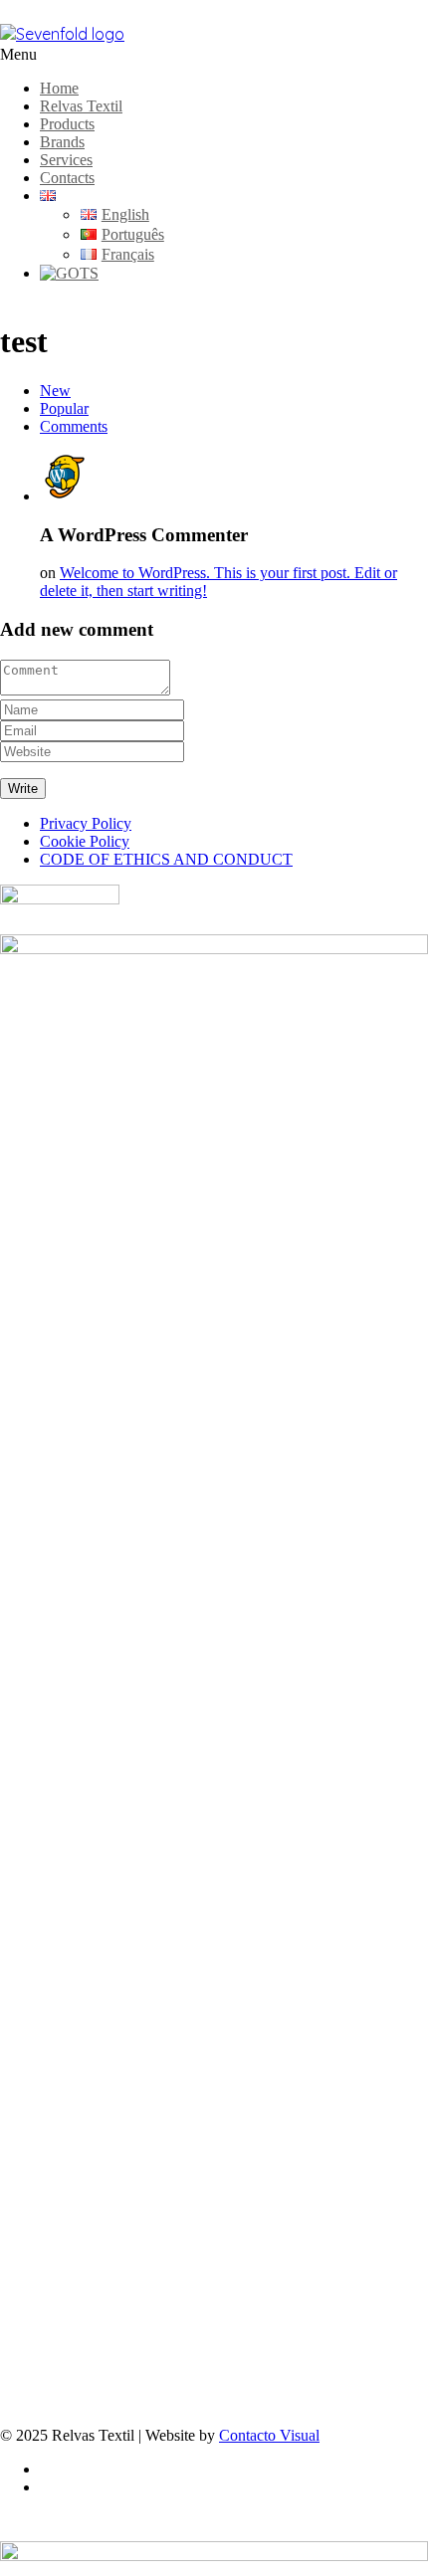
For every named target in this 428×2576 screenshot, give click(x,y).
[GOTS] (69, 273)
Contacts (67, 178)
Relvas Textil (81, 106)
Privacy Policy (86, 823)
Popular (64, 408)
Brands (62, 142)
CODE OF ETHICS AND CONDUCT (166, 859)
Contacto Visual (269, 2435)
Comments (74, 426)
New (55, 391)
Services (66, 160)
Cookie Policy (85, 841)
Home (59, 88)
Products (67, 124)
